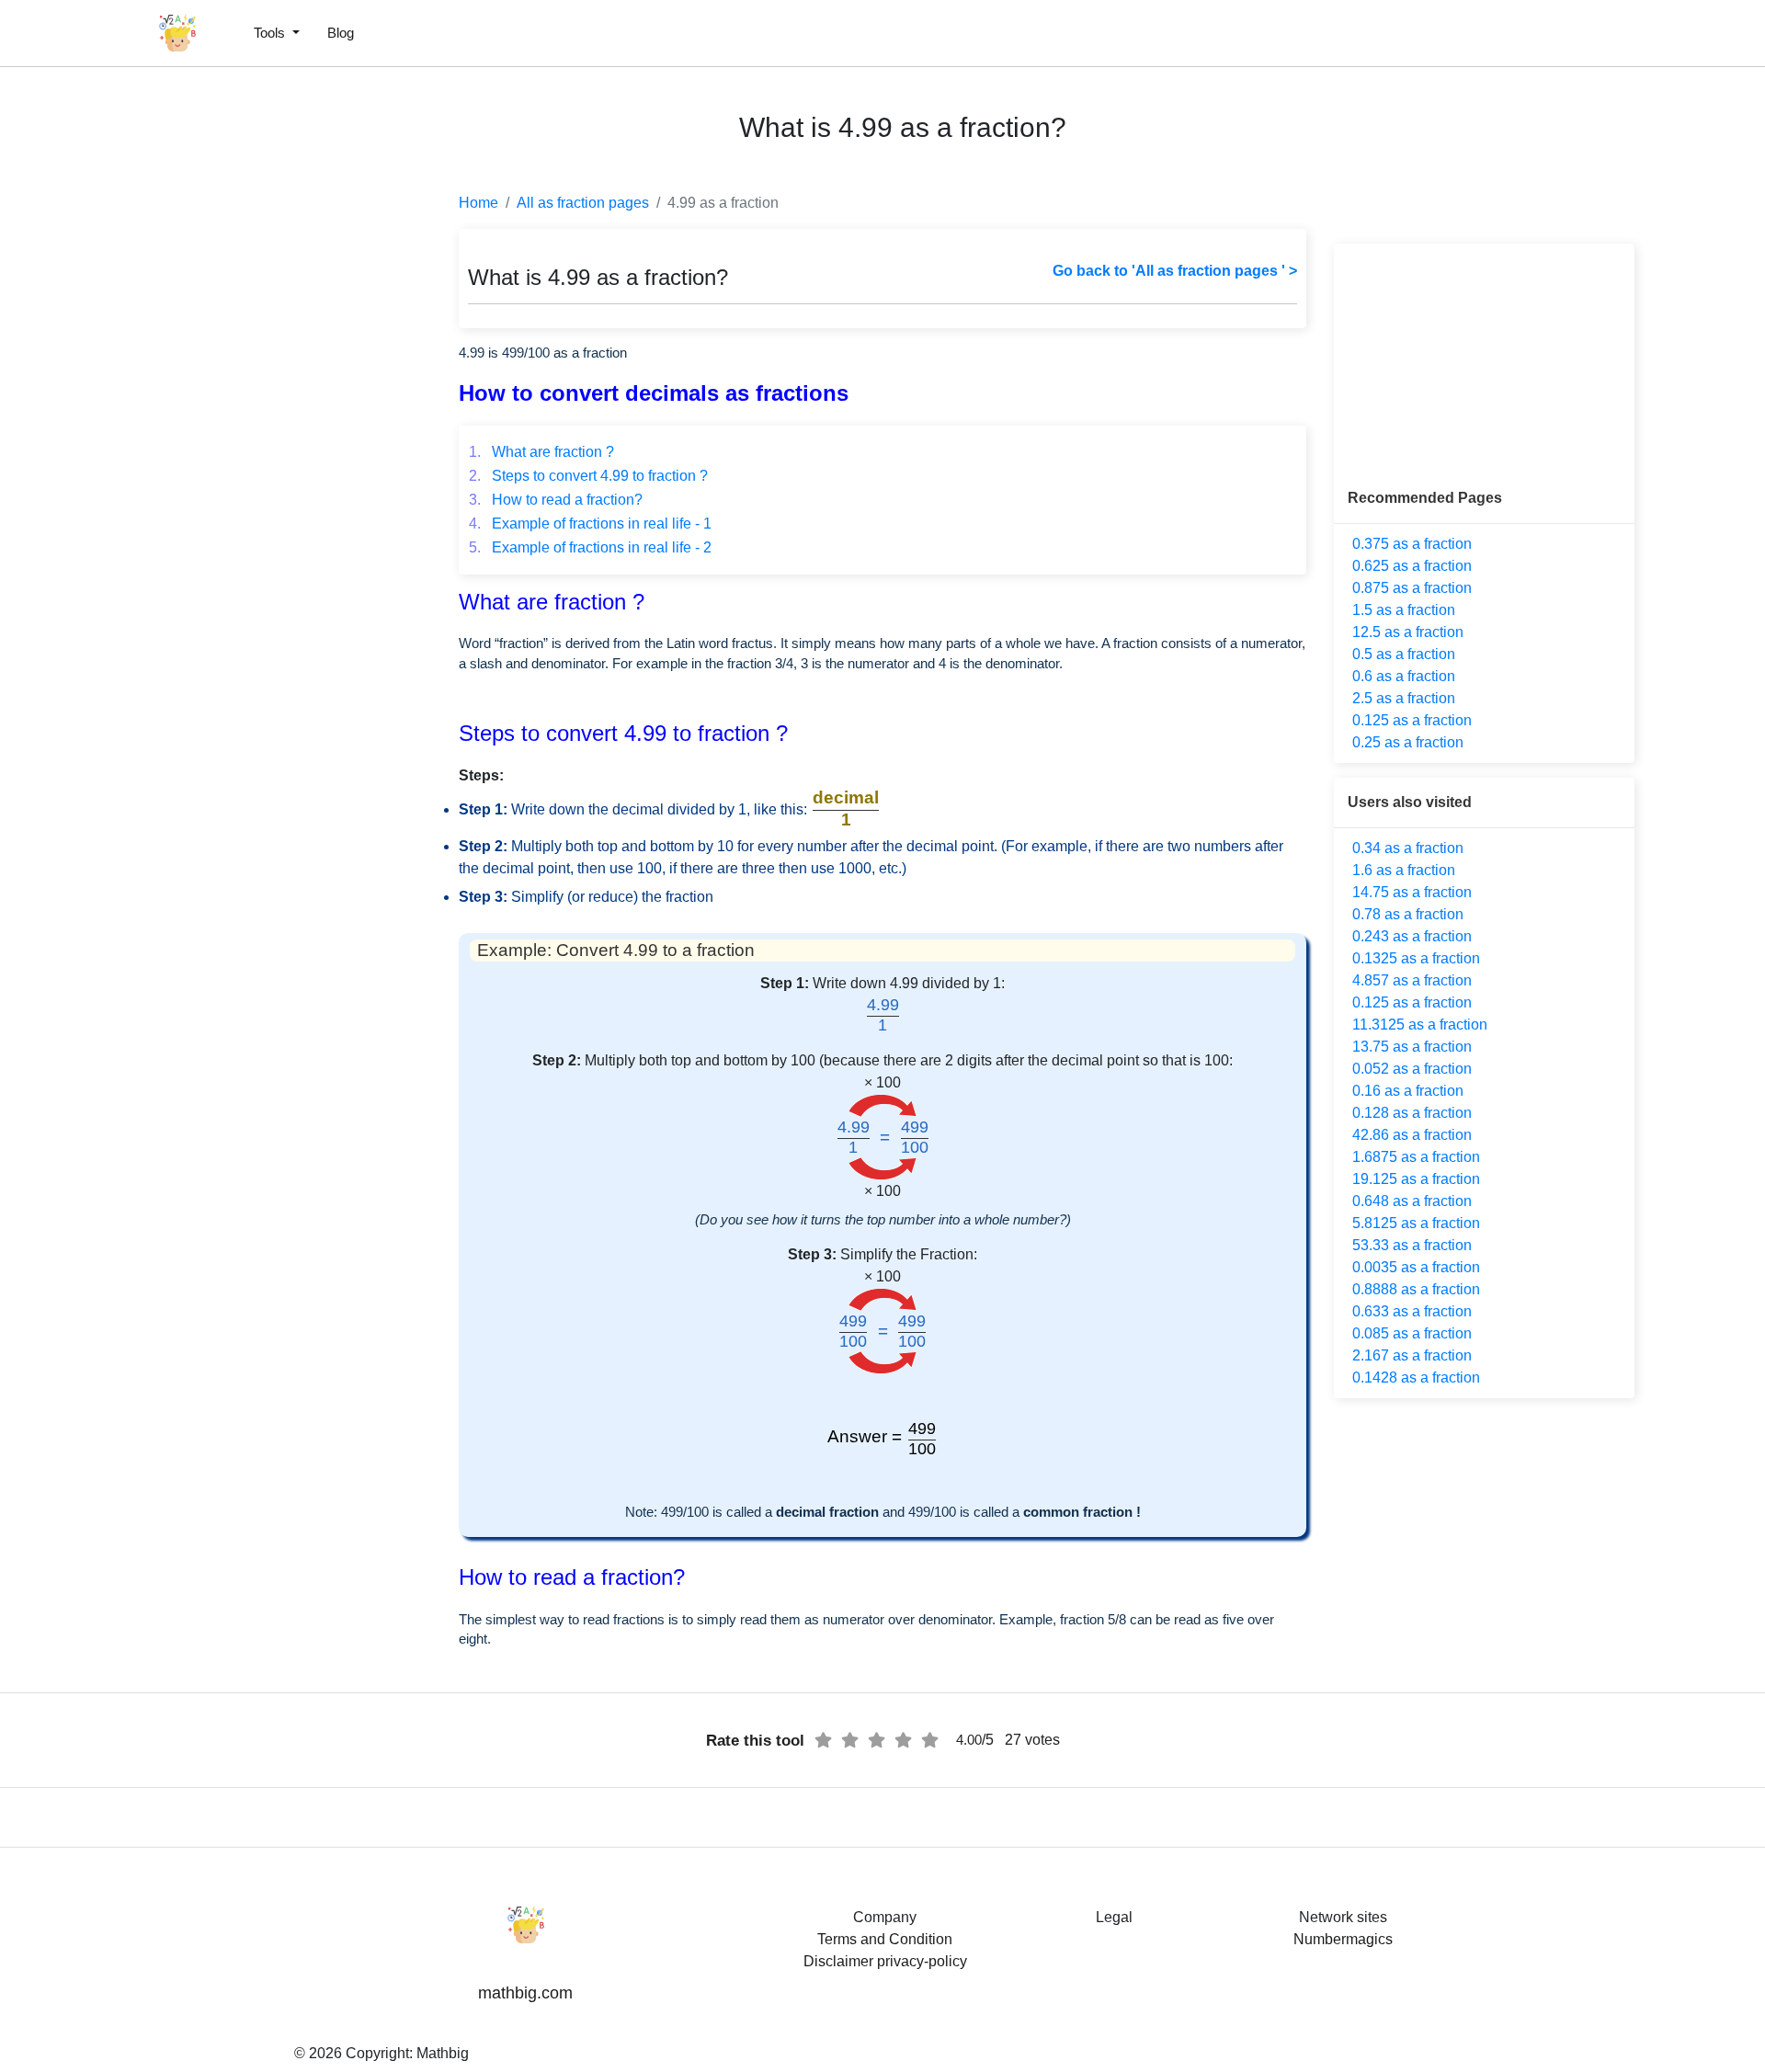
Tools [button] (271, 33)
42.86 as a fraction (1412, 1135)
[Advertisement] (97, 441)
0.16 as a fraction (1408, 1091)
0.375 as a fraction (1412, 544)
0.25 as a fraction (1408, 742)
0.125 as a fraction (1412, 720)
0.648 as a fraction (1412, 1201)
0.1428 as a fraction (1416, 1378)
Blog (341, 33)
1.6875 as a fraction (1416, 1157)
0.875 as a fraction (1412, 588)
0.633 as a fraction (1412, 1311)
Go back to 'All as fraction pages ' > (1175, 271)
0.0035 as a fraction (1416, 1267)
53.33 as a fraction (1412, 1245)
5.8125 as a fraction (1416, 1223)
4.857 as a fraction (1412, 980)
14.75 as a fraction (1412, 892)
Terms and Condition (885, 1939)
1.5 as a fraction (1404, 610)
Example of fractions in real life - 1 (590, 524)
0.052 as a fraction (1412, 1069)
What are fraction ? (541, 452)
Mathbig (443, 2053)
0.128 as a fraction (1412, 1113)
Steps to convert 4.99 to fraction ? (588, 476)
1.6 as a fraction (1404, 870)
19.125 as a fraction (1416, 1179)
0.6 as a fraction (1404, 676)
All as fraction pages (583, 203)
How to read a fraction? (556, 500)
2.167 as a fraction (1412, 1355)
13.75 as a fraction (1412, 1047)
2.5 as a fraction (1404, 698)
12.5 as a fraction (1408, 632)
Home (478, 203)
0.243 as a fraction (1412, 936)
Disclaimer (838, 1961)
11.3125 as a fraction (1420, 1025)
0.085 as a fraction (1412, 1333)
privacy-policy (922, 1961)
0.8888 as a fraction (1416, 1289)
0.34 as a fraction (1408, 848)
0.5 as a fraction (1404, 654)
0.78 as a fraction (1408, 914)
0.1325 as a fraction (1416, 958)
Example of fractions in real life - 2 (590, 547)
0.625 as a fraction (1412, 566)
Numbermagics (1343, 1939)
